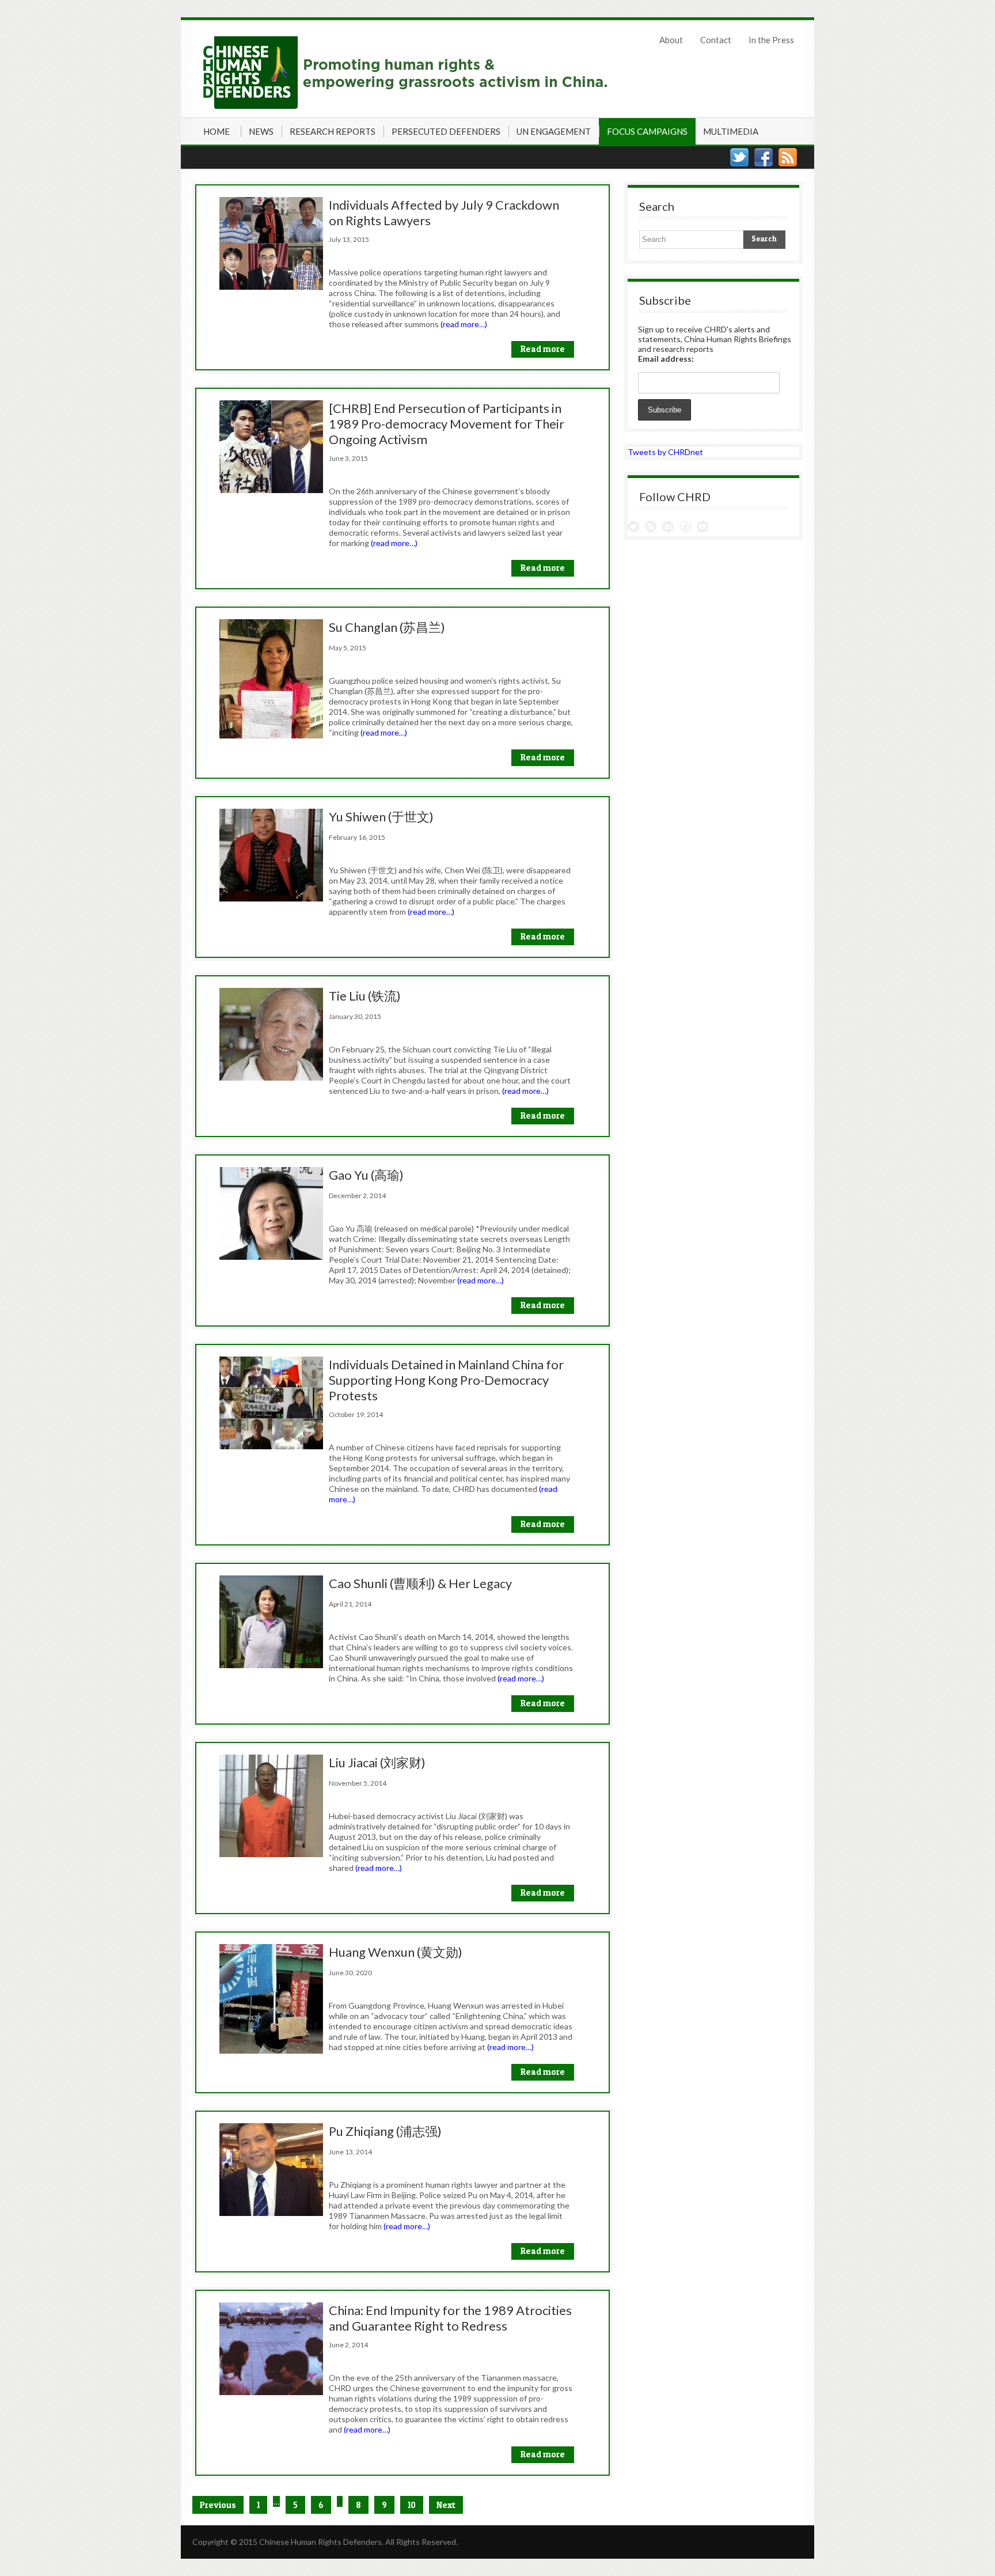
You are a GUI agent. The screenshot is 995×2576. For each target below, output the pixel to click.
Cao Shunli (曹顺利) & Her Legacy (420, 1583)
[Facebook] (764, 157)
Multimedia (731, 131)
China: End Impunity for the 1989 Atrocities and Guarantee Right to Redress (450, 2318)
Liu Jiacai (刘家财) (377, 1762)
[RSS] (788, 157)
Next (446, 2505)
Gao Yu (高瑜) (366, 1175)
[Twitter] (739, 157)
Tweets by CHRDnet (665, 452)
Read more (543, 349)
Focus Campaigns (647, 131)
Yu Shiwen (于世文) (381, 817)
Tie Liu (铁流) (365, 996)
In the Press (771, 40)
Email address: (666, 359)
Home (217, 131)
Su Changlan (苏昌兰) (387, 627)
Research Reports (333, 131)
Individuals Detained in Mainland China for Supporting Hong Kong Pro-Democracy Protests (446, 1380)
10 (412, 2505)
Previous (218, 2505)
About (671, 40)
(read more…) (464, 324)
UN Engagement (554, 131)
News (261, 131)
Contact (716, 40)
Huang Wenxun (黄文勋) (396, 1952)
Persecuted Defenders (446, 131)
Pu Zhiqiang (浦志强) (385, 2131)
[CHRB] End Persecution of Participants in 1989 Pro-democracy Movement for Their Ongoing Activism (447, 424)
